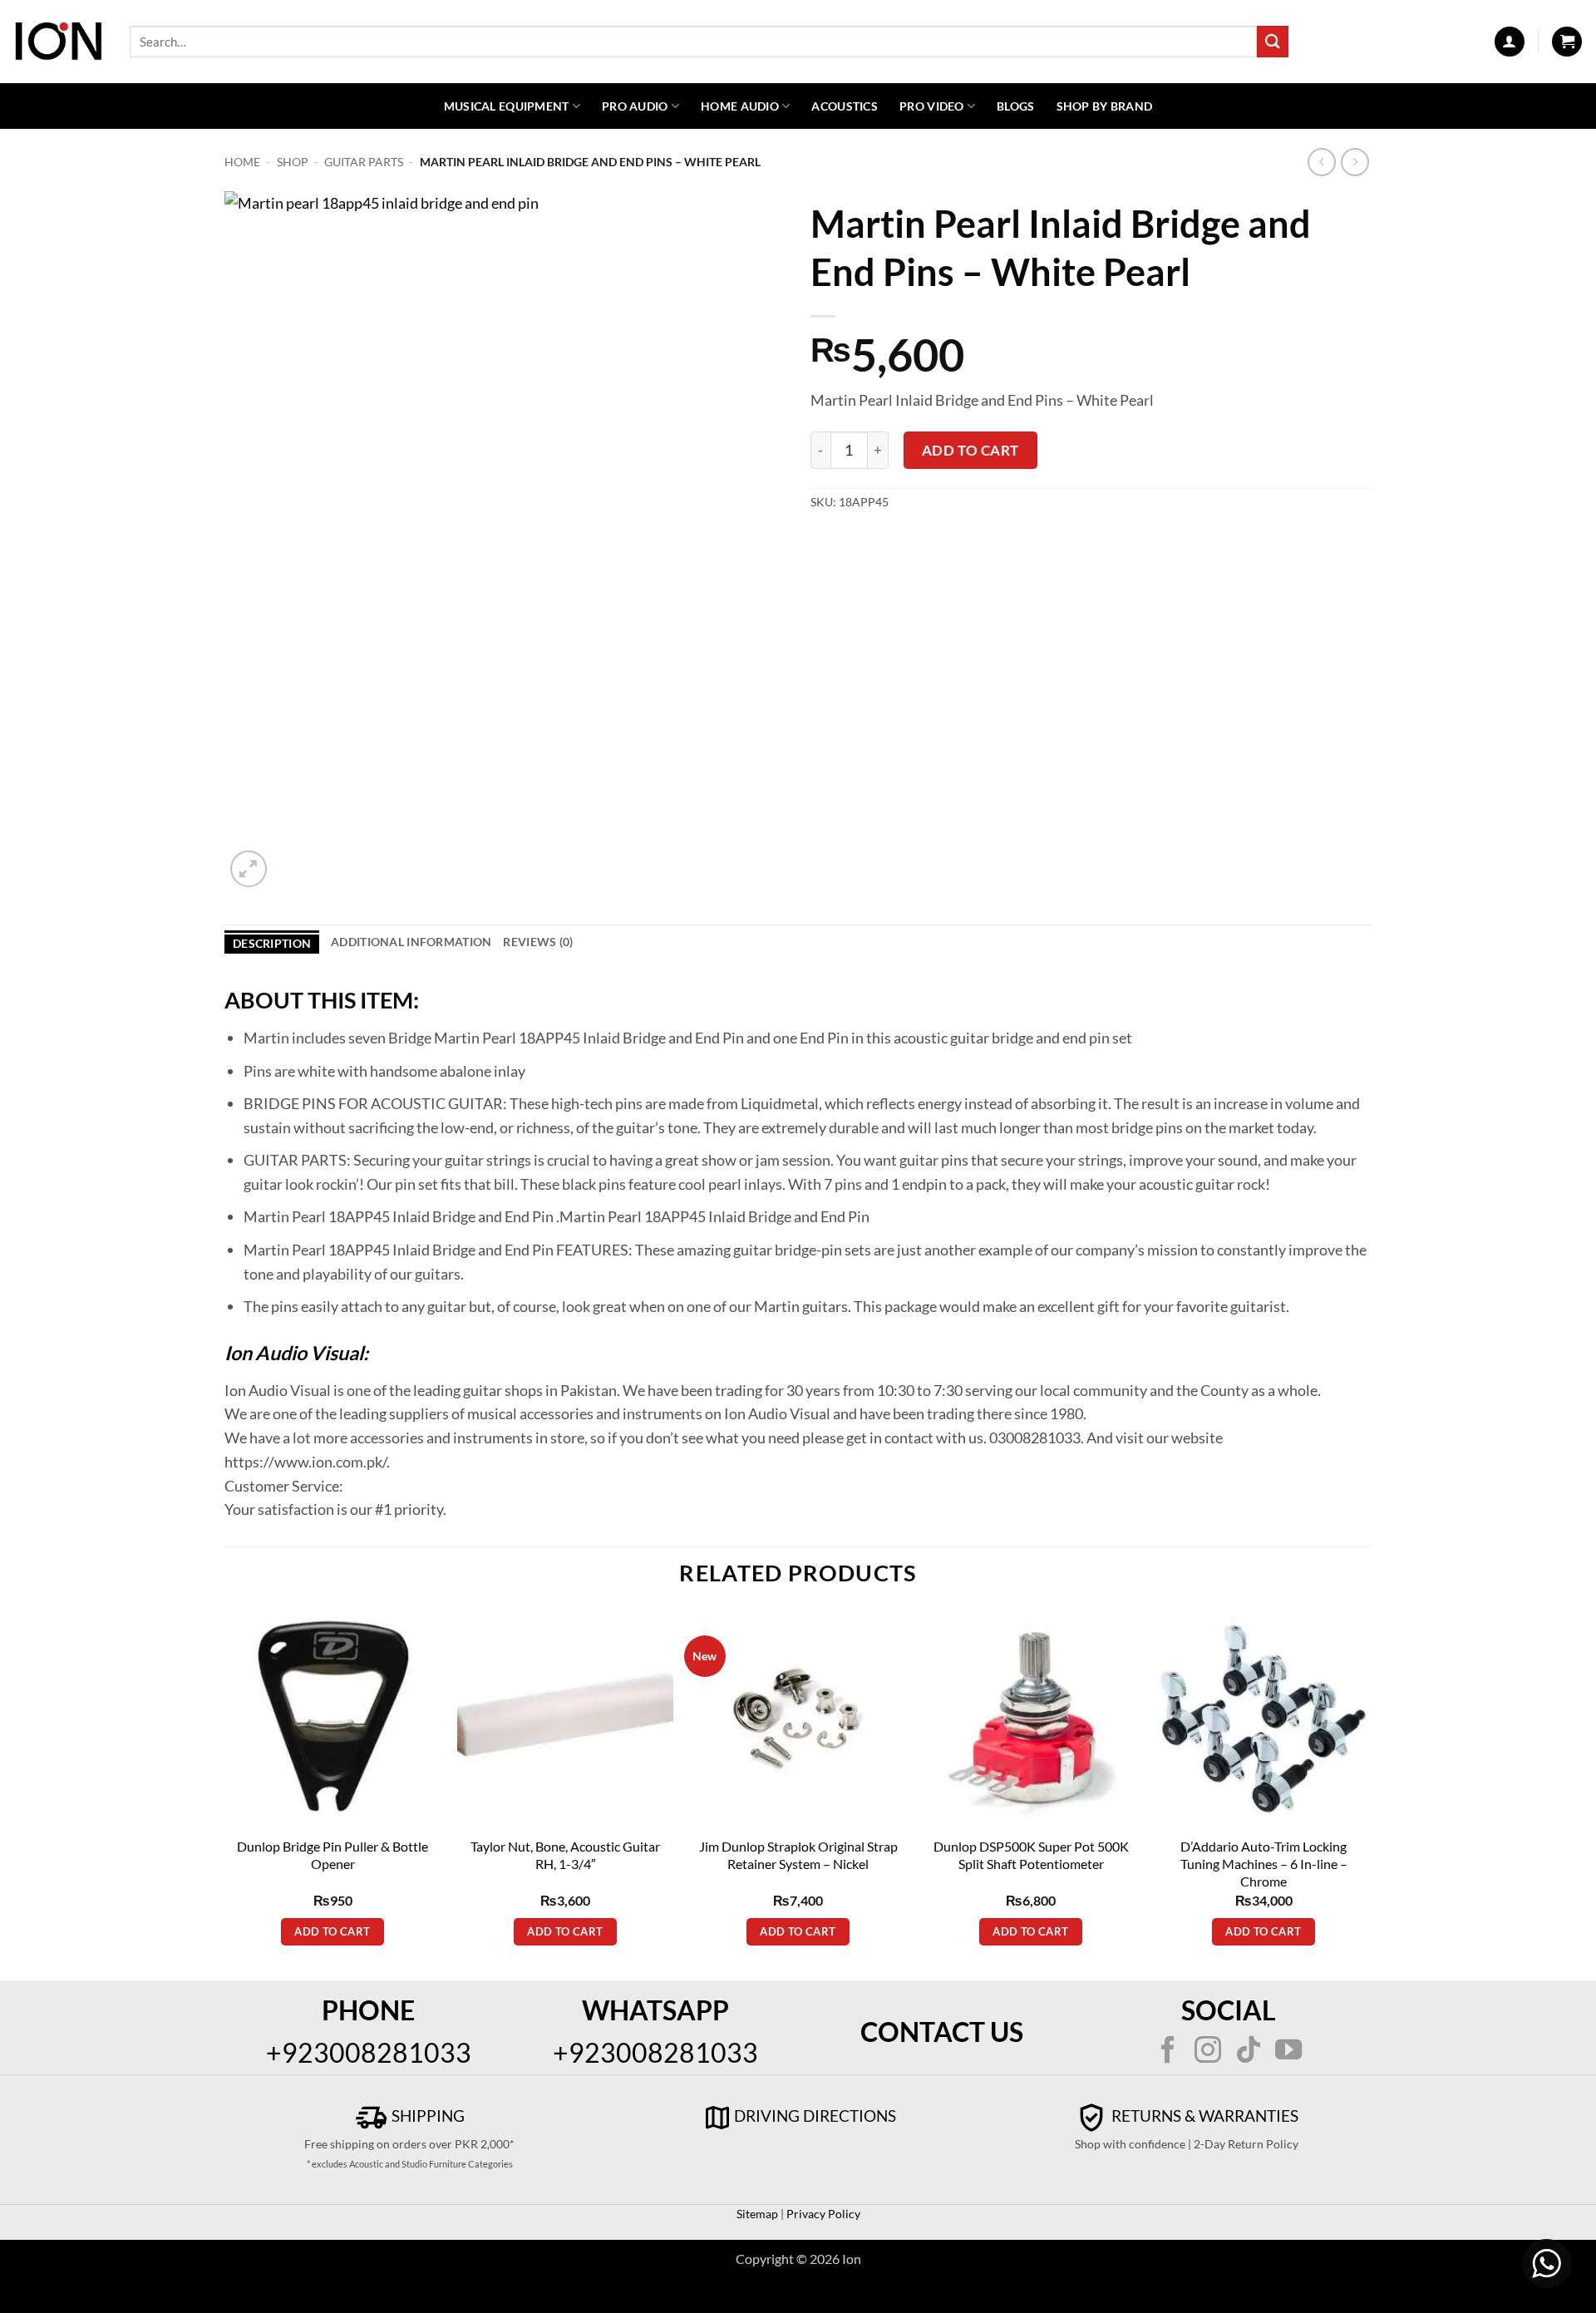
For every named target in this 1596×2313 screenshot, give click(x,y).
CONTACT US (942, 2032)
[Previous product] (1355, 163)
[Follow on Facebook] (1168, 2052)
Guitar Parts (364, 162)
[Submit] (1273, 41)
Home (242, 162)
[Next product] (1322, 163)
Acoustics (845, 106)
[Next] (1371, 1794)
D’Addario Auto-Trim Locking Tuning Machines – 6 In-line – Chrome (1264, 1864)
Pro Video (932, 106)
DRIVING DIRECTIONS (815, 2116)
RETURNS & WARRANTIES (1203, 2116)
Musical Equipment (507, 106)
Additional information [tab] (411, 942)
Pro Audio (635, 106)
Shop (293, 162)
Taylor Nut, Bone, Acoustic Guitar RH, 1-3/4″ (565, 1855)
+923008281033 (369, 2052)
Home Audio (740, 106)
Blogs (1015, 106)
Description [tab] (272, 943)
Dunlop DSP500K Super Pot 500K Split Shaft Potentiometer (1031, 1855)
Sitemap (757, 2214)
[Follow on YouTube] (1288, 2052)
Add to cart (970, 450)
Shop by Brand (1105, 106)
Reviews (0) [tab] (538, 942)
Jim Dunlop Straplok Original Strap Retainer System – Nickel (798, 1855)
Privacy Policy (822, 2214)
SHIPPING (426, 2116)
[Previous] (225, 1794)
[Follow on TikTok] (1249, 2052)
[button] (1510, 42)
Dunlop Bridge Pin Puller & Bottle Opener (332, 1855)
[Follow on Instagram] (1208, 2052)
